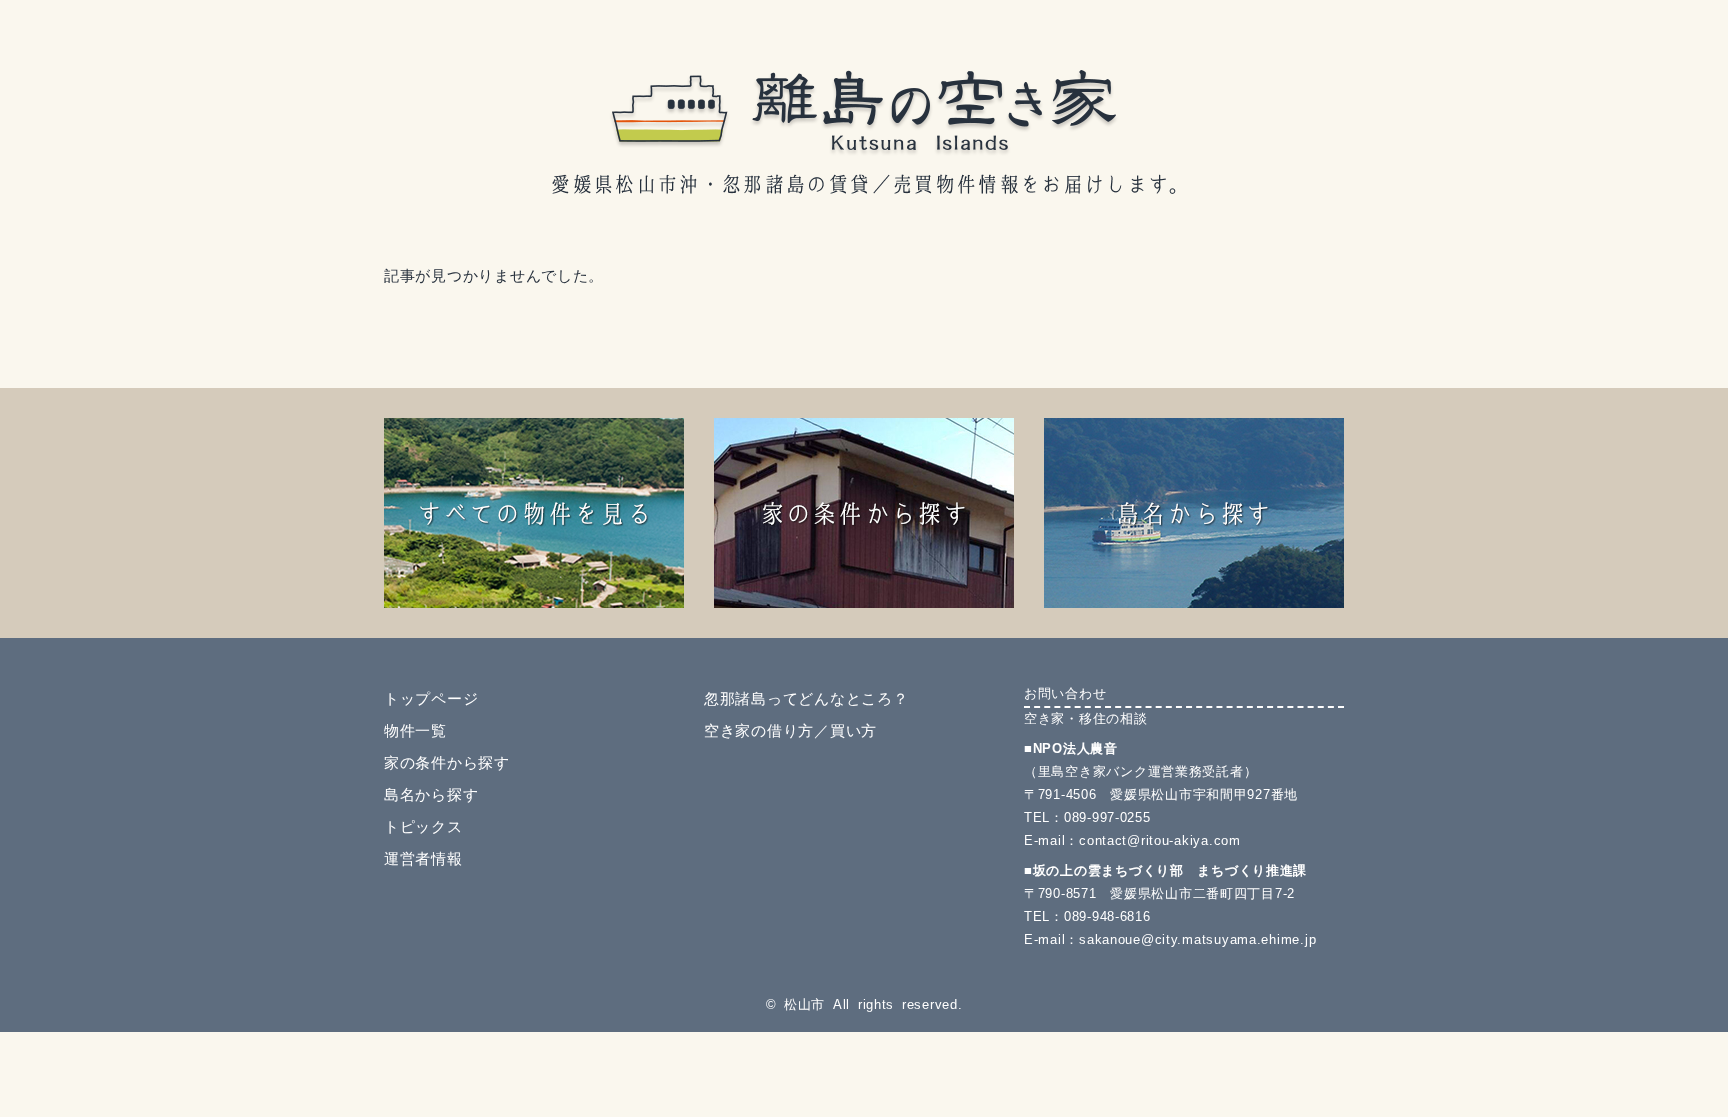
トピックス (423, 827)
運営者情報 (423, 859)
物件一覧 (415, 731)
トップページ (431, 699)
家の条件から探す (447, 763)
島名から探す (431, 795)
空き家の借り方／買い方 (790, 731)
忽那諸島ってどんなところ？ (806, 699)
